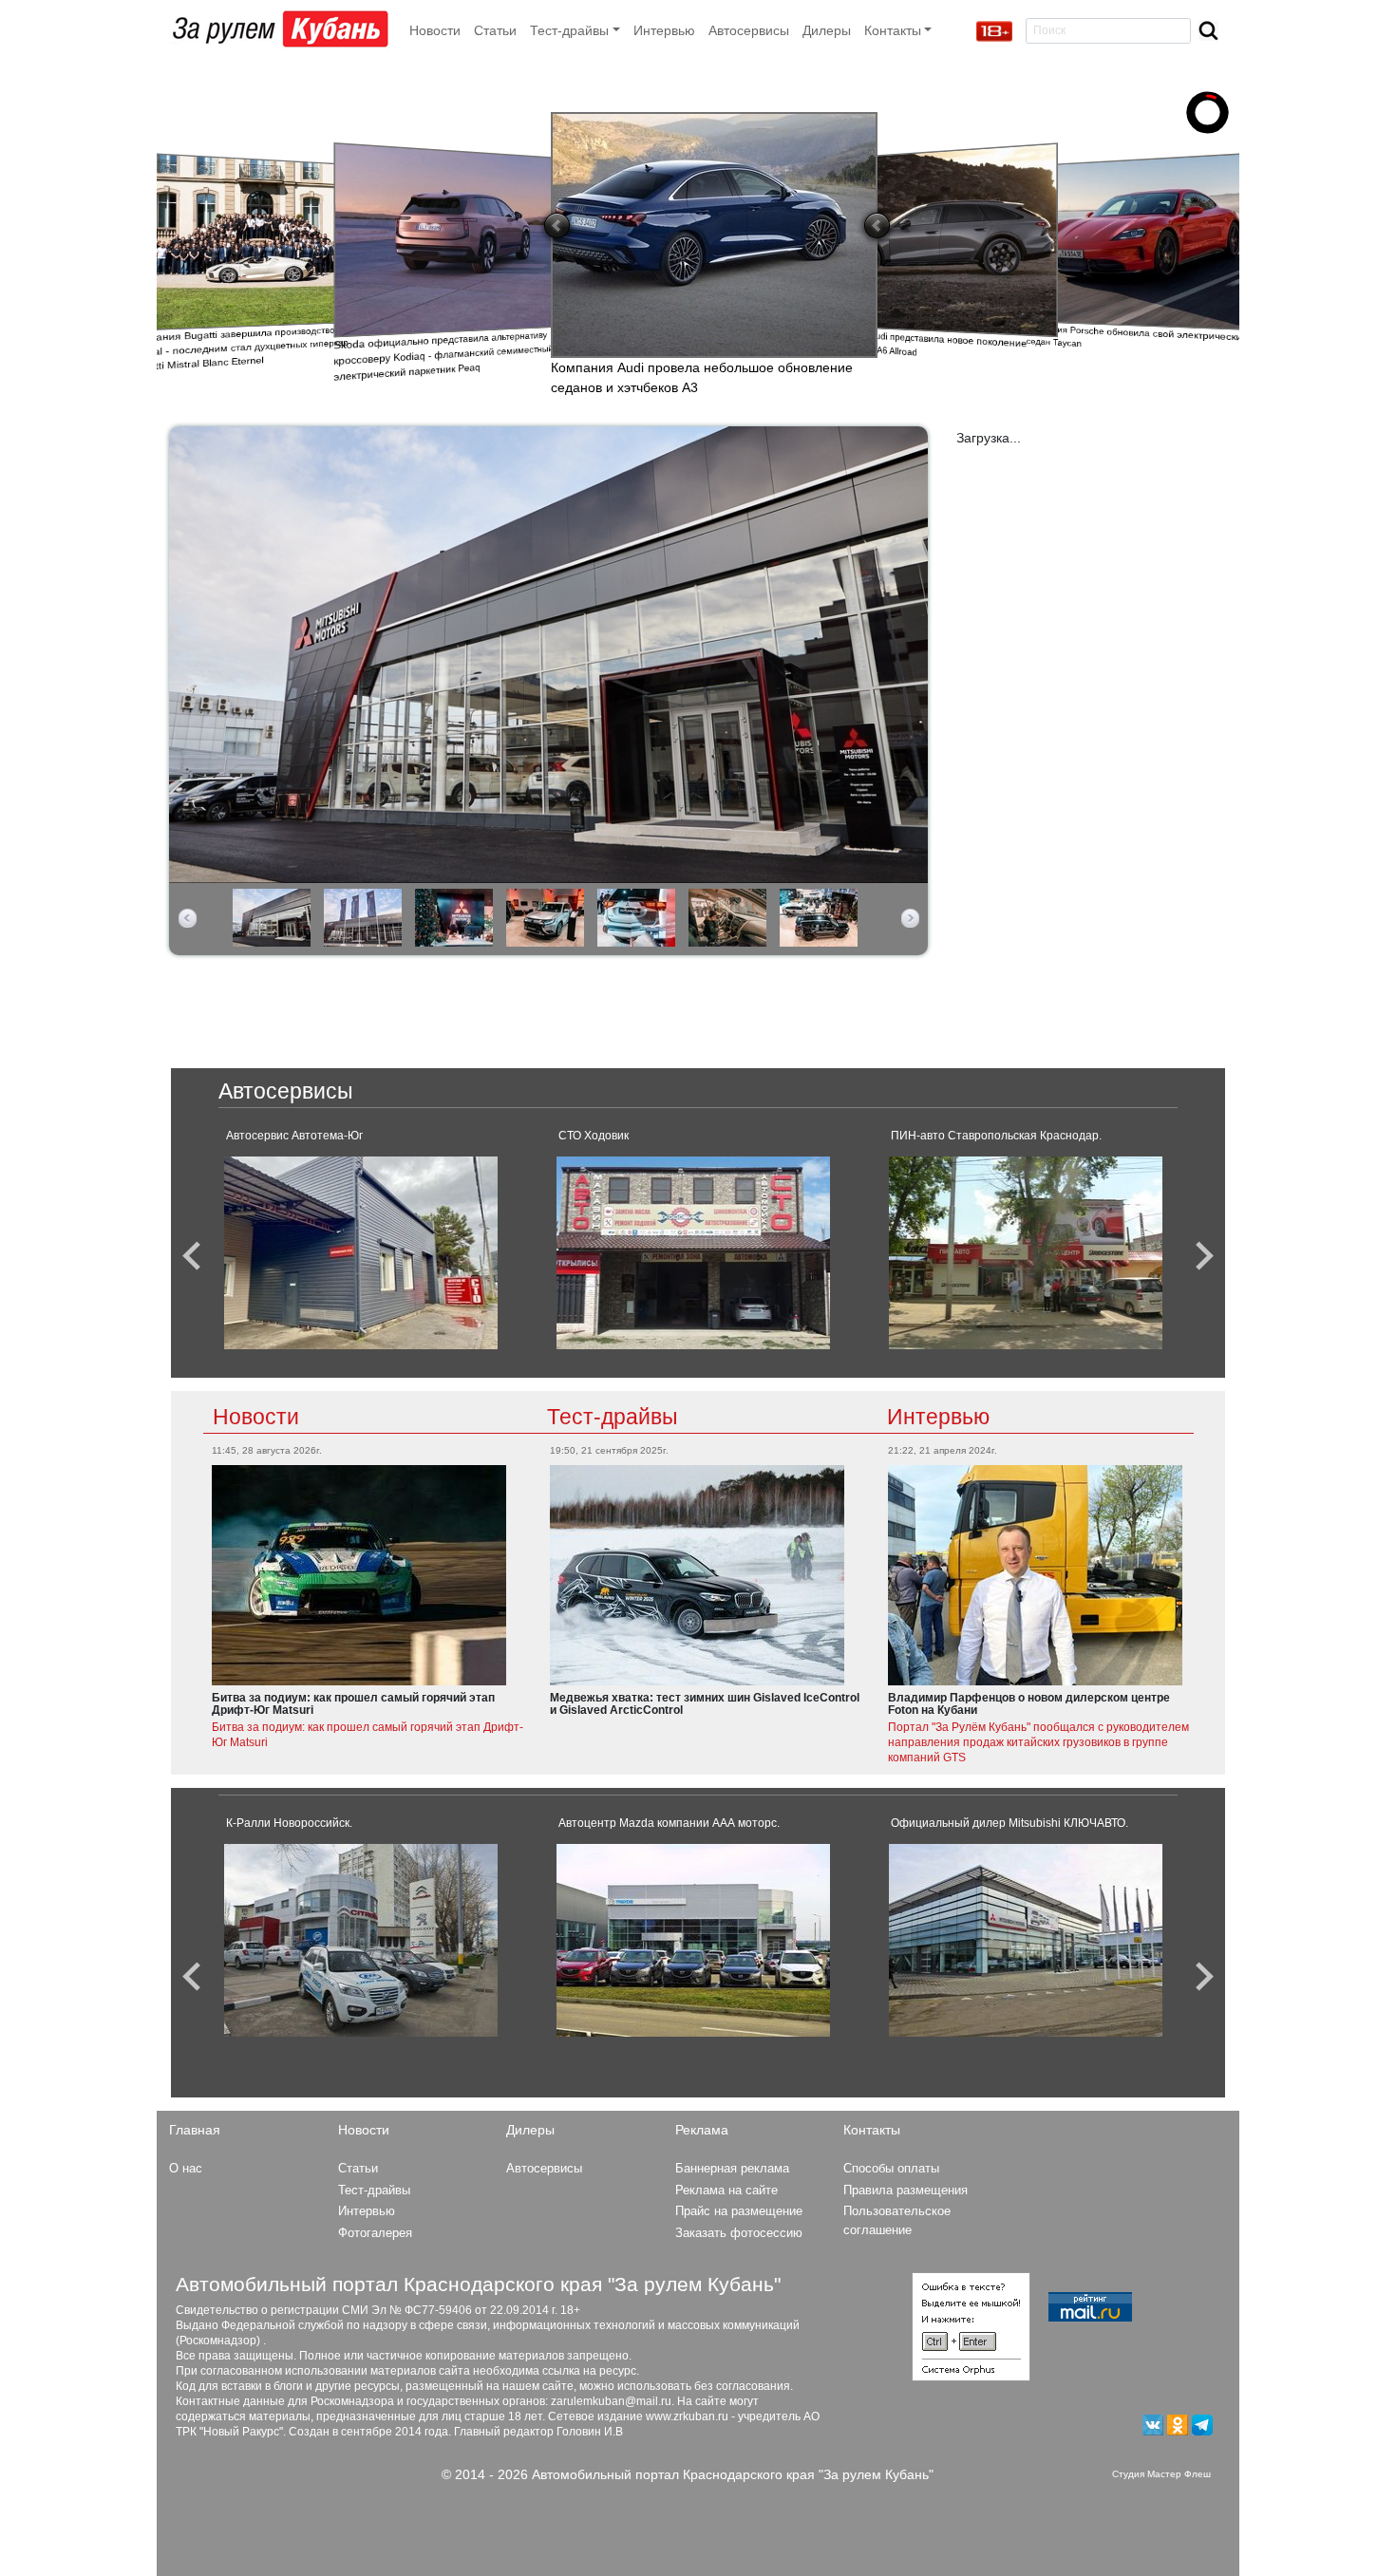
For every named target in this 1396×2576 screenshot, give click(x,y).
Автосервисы (749, 30)
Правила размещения (906, 2190)
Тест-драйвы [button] (569, 30)
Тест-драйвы (613, 1417)
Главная (195, 2130)
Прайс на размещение (739, 2211)
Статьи (495, 30)
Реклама (702, 2130)
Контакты (872, 2130)
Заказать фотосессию (739, 2233)
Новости (435, 30)
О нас (186, 2168)
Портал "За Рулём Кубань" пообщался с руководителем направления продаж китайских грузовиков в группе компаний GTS (1038, 1742)
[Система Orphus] (971, 2325)
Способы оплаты (891, 2168)
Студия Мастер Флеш (1161, 2474)
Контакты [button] (893, 30)
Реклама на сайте (726, 2190)
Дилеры (827, 30)
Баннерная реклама (732, 2168)
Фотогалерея (375, 2233)
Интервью (664, 30)
